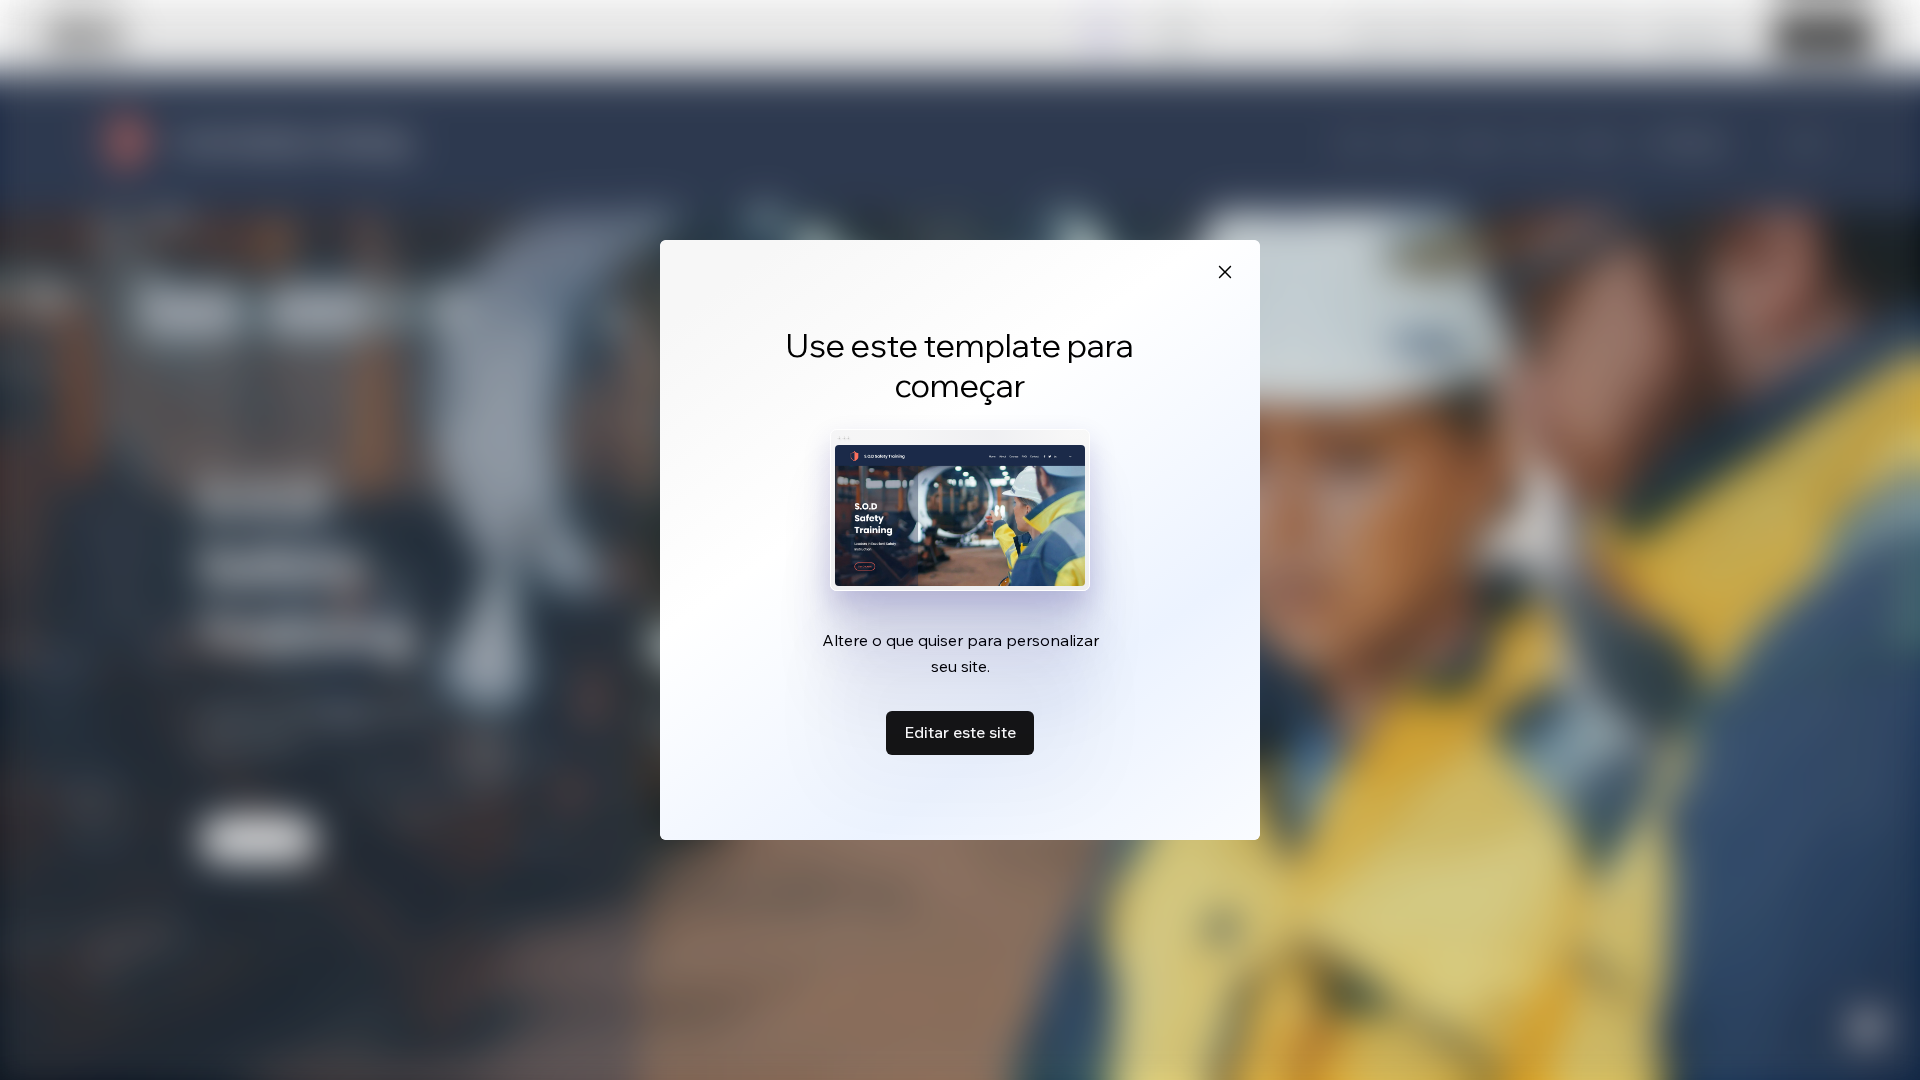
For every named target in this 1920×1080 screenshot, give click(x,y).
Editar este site (960, 732)
